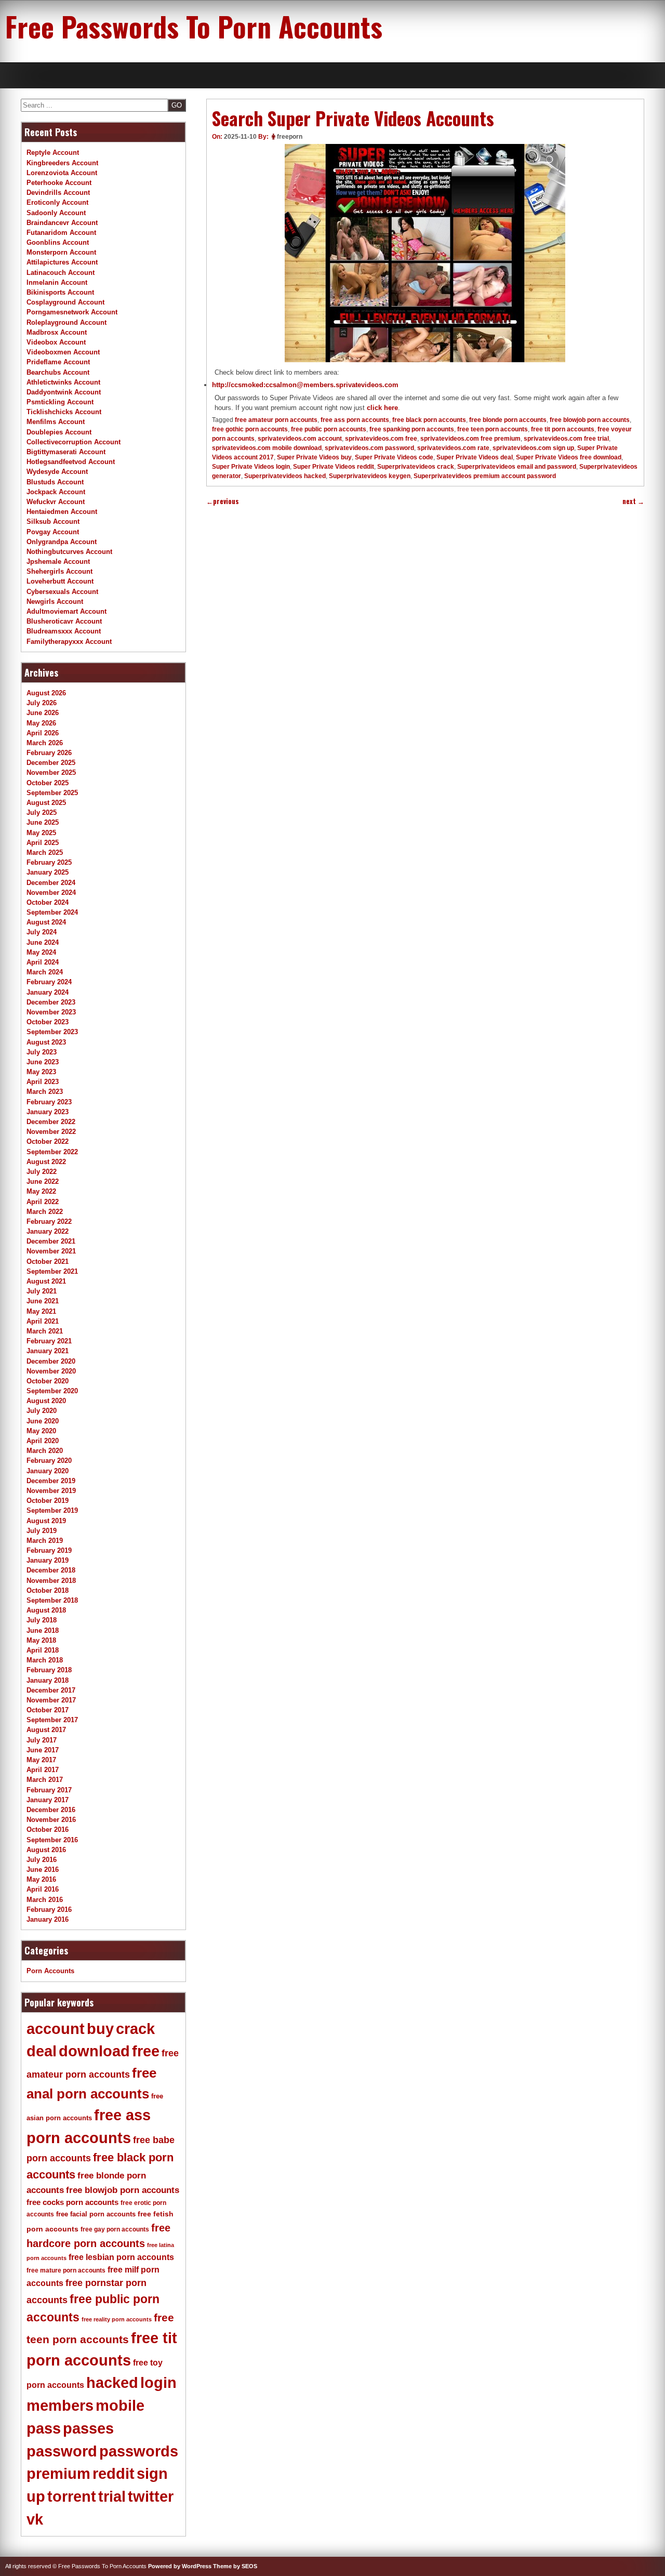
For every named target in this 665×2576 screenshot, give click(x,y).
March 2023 (45, 1092)
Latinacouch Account (61, 273)
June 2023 (43, 1062)
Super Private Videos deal (475, 457)
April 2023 (43, 1082)
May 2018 (41, 1640)
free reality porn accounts (117, 2319)
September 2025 (52, 793)
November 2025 (51, 772)
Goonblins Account (58, 242)
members (60, 2406)
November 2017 (51, 1700)
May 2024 (41, 952)
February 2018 (49, 1670)
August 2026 (46, 693)
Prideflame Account (58, 362)
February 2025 (49, 862)
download (94, 2051)
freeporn (290, 137)
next (633, 501)
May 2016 (41, 1879)
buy (100, 2029)
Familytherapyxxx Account (69, 642)
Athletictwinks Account (63, 382)
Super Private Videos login (251, 467)
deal (42, 2051)
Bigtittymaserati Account (66, 452)
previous (223, 501)
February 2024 (49, 982)
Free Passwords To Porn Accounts (194, 26)
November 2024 (51, 893)
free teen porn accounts (493, 429)
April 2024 (43, 962)
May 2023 (41, 1072)
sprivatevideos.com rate (453, 448)
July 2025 (42, 813)
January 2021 (48, 1351)
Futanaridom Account (61, 233)
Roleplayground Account (66, 322)
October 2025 (48, 783)
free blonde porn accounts (508, 420)
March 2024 (45, 972)
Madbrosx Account (57, 332)
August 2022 (46, 1162)
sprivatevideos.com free (381, 439)
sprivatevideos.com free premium (470, 439)
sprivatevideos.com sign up (533, 448)
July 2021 (42, 1291)
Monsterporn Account (61, 252)
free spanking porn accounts (412, 429)
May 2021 (41, 1311)
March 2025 (45, 853)
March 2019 (45, 1541)
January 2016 (48, 1919)
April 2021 (43, 1321)
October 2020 (48, 1381)
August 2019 (46, 1521)
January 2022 (48, 1231)
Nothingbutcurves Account (69, 552)
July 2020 (42, 1411)
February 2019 (49, 1550)
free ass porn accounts (355, 420)
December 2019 (51, 1481)
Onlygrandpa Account (62, 542)
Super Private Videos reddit (334, 467)
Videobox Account (56, 342)
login (158, 2383)
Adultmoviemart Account (66, 611)
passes (88, 2428)
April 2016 (43, 1889)
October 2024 (48, 902)
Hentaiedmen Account (62, 512)
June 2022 (43, 1181)
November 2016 (51, 1820)
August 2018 (46, 1610)
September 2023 (52, 1032)
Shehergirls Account (59, 571)
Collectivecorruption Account (74, 442)
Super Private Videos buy (314, 457)
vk (35, 2519)
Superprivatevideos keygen (370, 476)
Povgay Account (53, 532)
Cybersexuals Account (62, 592)
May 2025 (41, 833)
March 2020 (45, 1451)
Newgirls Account (55, 602)
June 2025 (43, 822)
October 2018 (48, 1590)
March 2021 (45, 1331)
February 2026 (49, 753)
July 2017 (42, 1740)
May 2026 (41, 723)
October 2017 (48, 1710)
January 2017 (48, 1800)
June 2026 (43, 713)
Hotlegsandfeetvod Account (71, 462)
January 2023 (48, 1112)
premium (58, 2474)
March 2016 (45, 1900)
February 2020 (49, 1461)
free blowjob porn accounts (590, 420)
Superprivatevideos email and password (517, 467)
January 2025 (48, 872)
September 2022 (52, 1152)
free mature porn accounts (66, 2270)
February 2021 (49, 1341)
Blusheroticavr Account (64, 621)
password (62, 2451)
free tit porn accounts (563, 429)
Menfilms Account (56, 422)
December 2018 (51, 1570)
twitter (151, 2496)
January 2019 (48, 1560)
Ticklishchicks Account (64, 412)
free (146, 2051)
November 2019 (51, 1491)
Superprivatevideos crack (416, 467)
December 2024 (51, 883)
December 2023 (51, 1002)
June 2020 (43, 1421)
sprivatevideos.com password (369, 448)
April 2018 (43, 1650)
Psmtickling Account (60, 402)
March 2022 (45, 1212)
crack (135, 2029)
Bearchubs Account (58, 372)
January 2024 (48, 992)
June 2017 (43, 1750)
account (56, 2029)
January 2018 (48, 1680)
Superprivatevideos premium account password (485, 476)
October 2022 (48, 1141)
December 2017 (51, 1690)
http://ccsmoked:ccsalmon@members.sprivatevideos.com (305, 385)
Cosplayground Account (65, 302)
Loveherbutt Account (60, 581)
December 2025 (51, 763)
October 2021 (48, 1261)
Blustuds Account (55, 482)
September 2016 (52, 1840)
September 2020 (52, 1391)
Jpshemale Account (58, 562)
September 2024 (52, 912)
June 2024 (43, 942)
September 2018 (52, 1600)
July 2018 (42, 1620)
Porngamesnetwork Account (72, 312)
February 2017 (49, 1790)
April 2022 (43, 1202)
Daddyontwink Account (64, 392)
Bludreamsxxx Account (64, 631)
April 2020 (43, 1441)
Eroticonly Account (57, 202)
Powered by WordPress (180, 2566)
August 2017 (46, 1730)
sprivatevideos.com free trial (566, 439)
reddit (114, 2474)
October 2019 (48, 1501)
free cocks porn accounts (72, 2202)
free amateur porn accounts (276, 420)
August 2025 (46, 803)
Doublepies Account (59, 432)
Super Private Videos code (394, 457)
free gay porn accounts (115, 2229)
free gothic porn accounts (250, 429)
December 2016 (51, 1810)
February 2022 (49, 1221)
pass (44, 2428)
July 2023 (42, 1052)
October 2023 (48, 1022)
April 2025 (43, 843)
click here (382, 408)
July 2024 (42, 932)
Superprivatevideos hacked (285, 476)
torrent (72, 2496)
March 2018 (45, 1660)
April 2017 (43, 1770)
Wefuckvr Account (56, 502)
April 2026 (43, 733)
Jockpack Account (56, 492)
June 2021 (43, 1301)
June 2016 (43, 1870)
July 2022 (42, 1172)
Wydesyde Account (57, 472)
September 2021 (52, 1271)
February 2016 (49, 1910)
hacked (112, 2383)
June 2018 (43, 1630)
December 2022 (51, 1122)
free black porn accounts (429, 420)
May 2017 (41, 1760)
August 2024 (46, 922)
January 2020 (48, 1471)
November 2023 (51, 1012)
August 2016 (46, 1850)
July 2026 (42, 703)
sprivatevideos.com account (300, 439)
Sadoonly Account (56, 213)
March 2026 (45, 743)
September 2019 (52, 1510)
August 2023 (46, 1042)
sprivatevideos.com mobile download (267, 448)
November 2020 (51, 1371)
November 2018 (51, 1581)
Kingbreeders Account (62, 163)
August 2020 (46, 1401)
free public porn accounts (329, 429)
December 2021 (51, 1241)
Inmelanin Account (57, 282)
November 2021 (51, 1251)
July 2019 (42, 1531)
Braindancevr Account (62, 223)
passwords (139, 2451)
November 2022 (51, 1132)
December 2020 (51, 1361)
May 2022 (41, 1191)
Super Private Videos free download (569, 457)
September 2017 (52, 1720)
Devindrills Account (58, 193)
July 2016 (42, 1860)
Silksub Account (53, 521)
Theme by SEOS (235, 2566)
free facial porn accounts (96, 2214)
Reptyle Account (53, 153)
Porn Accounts (50, 1971)
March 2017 (45, 1780)
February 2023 (49, 1102)
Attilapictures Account (62, 262)
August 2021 (46, 1281)
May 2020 (41, 1431)
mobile (120, 2406)
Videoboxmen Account (63, 352)
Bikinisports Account (60, 292)
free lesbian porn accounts (121, 2257)
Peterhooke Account (59, 183)
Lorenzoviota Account (62, 173)
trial (112, 2496)
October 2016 (48, 1829)
